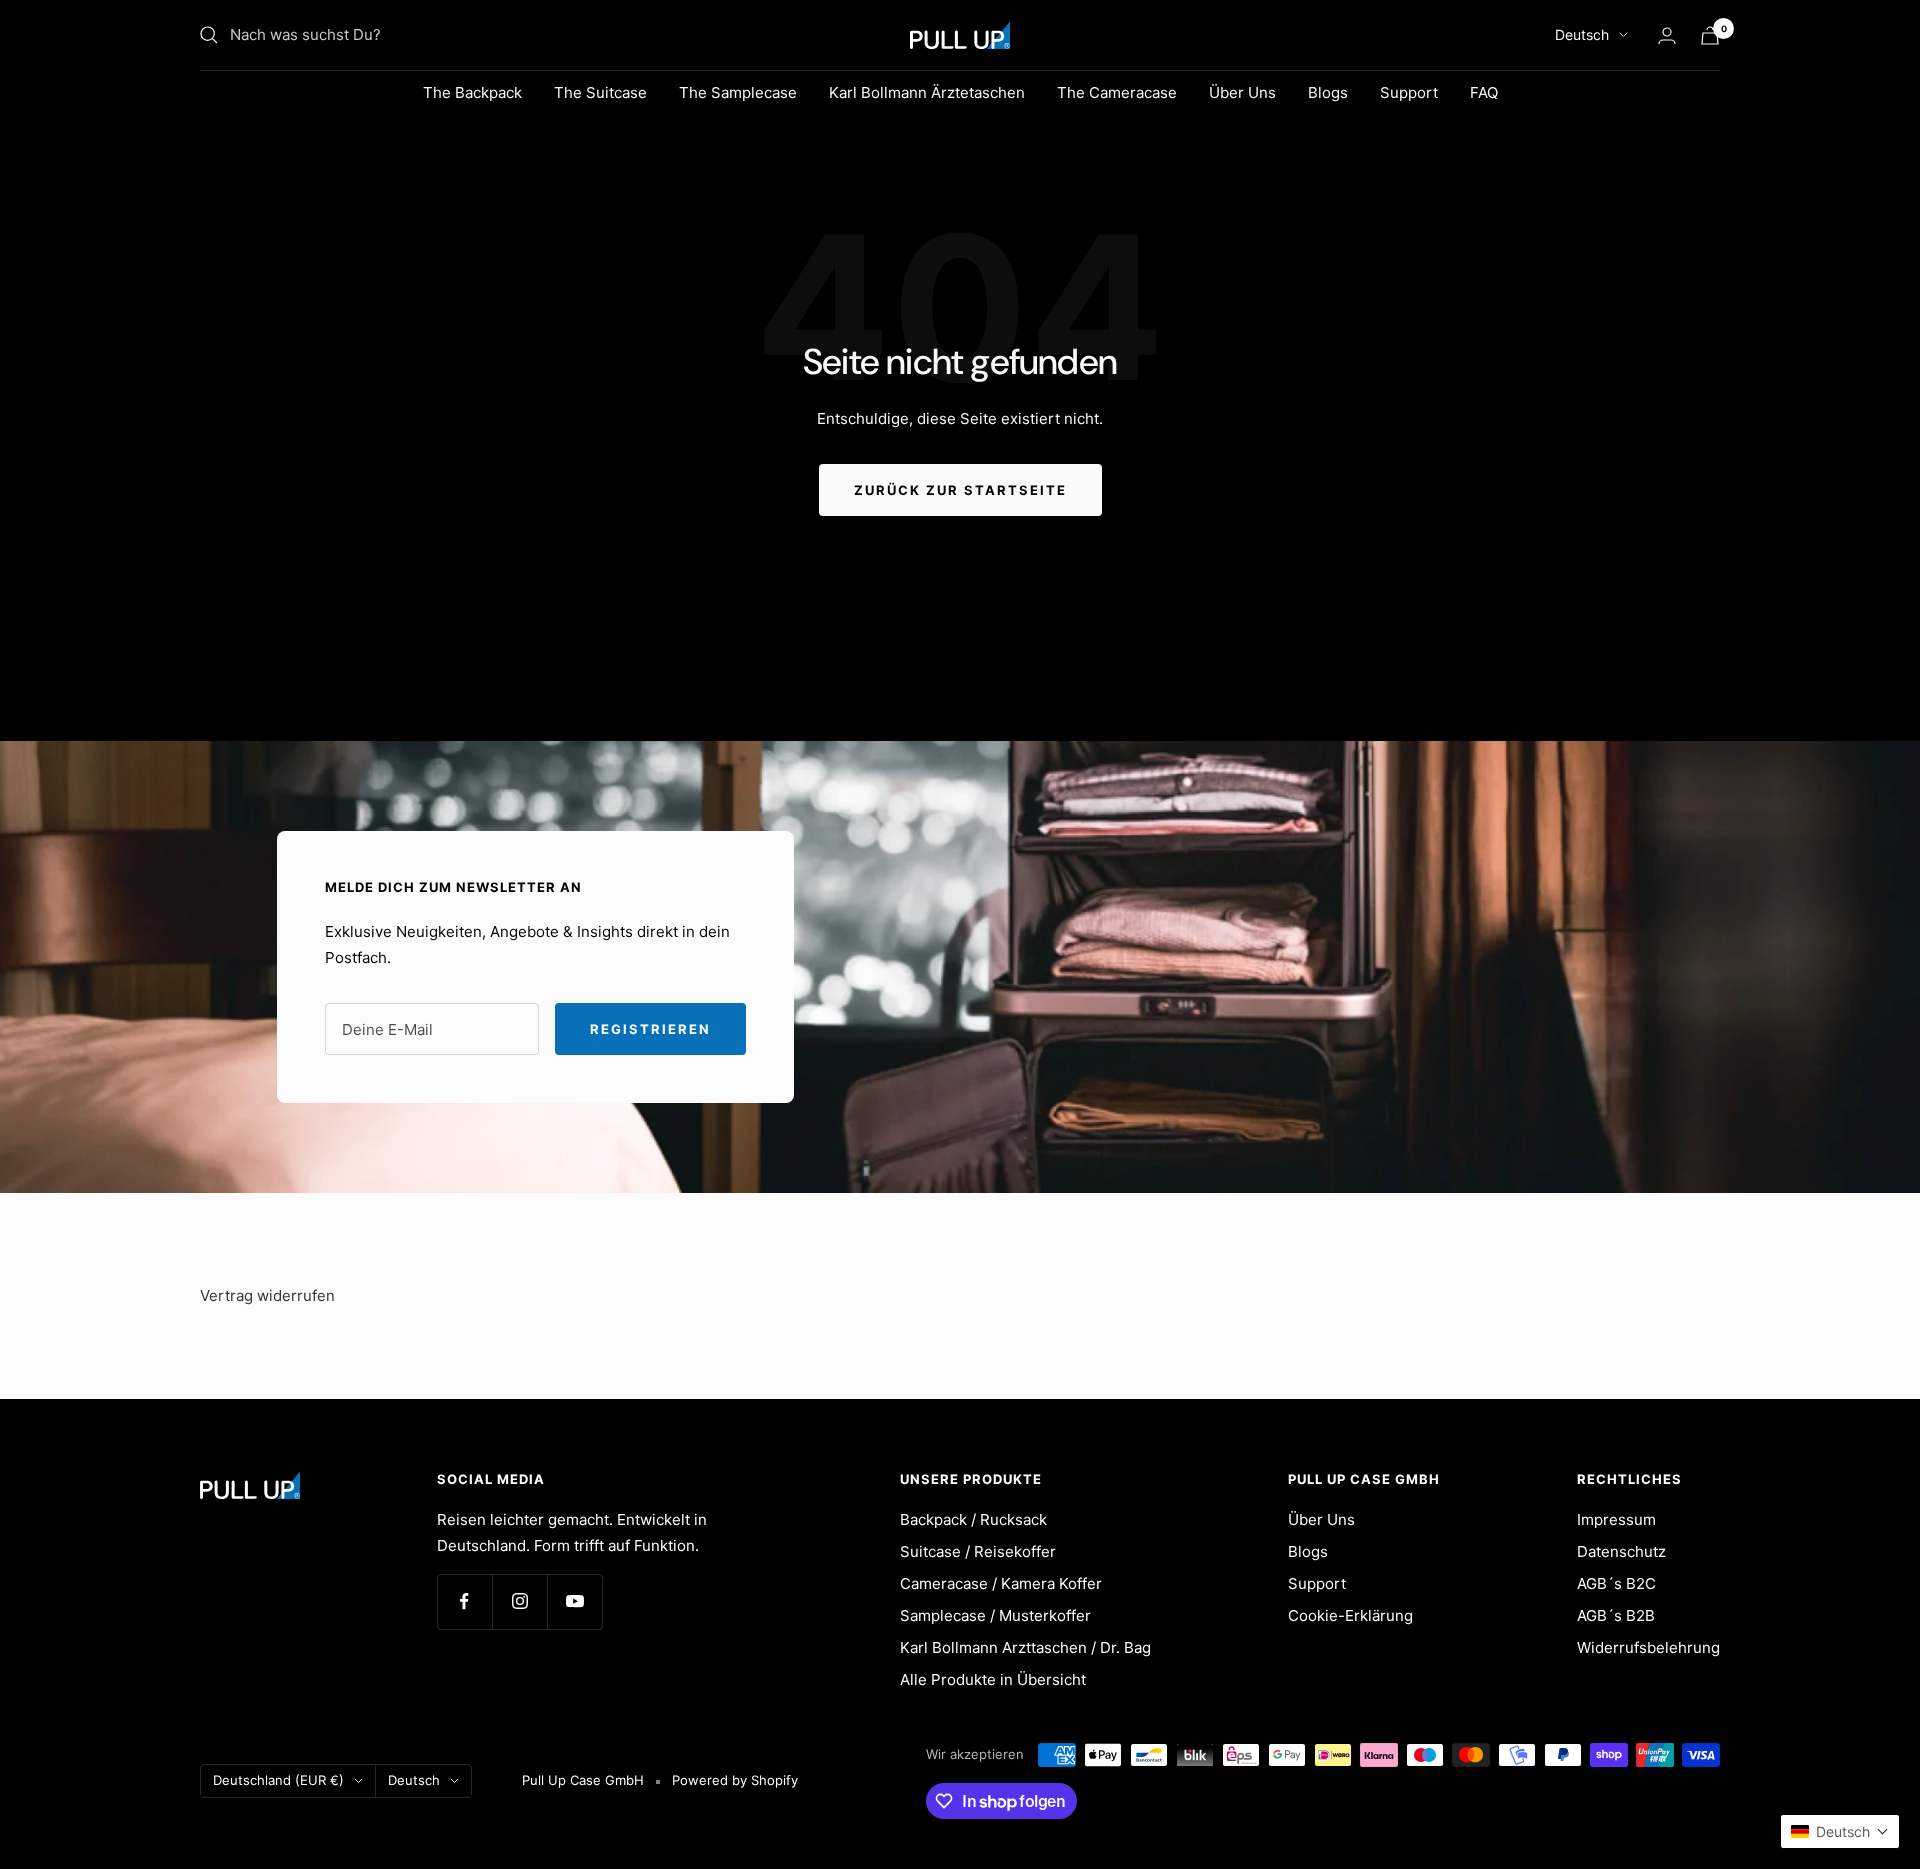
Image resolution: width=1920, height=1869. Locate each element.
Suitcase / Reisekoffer (978, 1551)
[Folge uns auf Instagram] (519, 1601)
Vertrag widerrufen (267, 1295)
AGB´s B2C (1616, 1583)
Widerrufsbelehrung (1648, 1647)
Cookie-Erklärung (1350, 1615)
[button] (1840, 1831)
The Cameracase (1117, 92)
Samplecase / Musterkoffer (995, 1615)
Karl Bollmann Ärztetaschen (927, 92)
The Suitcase (600, 92)
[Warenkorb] (1710, 35)
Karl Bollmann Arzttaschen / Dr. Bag (1025, 1647)
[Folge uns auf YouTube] (574, 1601)
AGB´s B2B (1616, 1615)
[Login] (1667, 35)
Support (1409, 92)
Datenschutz (1621, 1551)
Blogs (1328, 92)
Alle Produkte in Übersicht (993, 1679)
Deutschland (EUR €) (278, 1780)
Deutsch (1582, 34)
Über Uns (1242, 92)
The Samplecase (738, 92)
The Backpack (472, 92)
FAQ (1484, 92)
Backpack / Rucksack (973, 1519)
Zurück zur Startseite (960, 490)
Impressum (1616, 1519)
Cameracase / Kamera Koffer (1001, 1583)
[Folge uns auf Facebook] (464, 1601)
